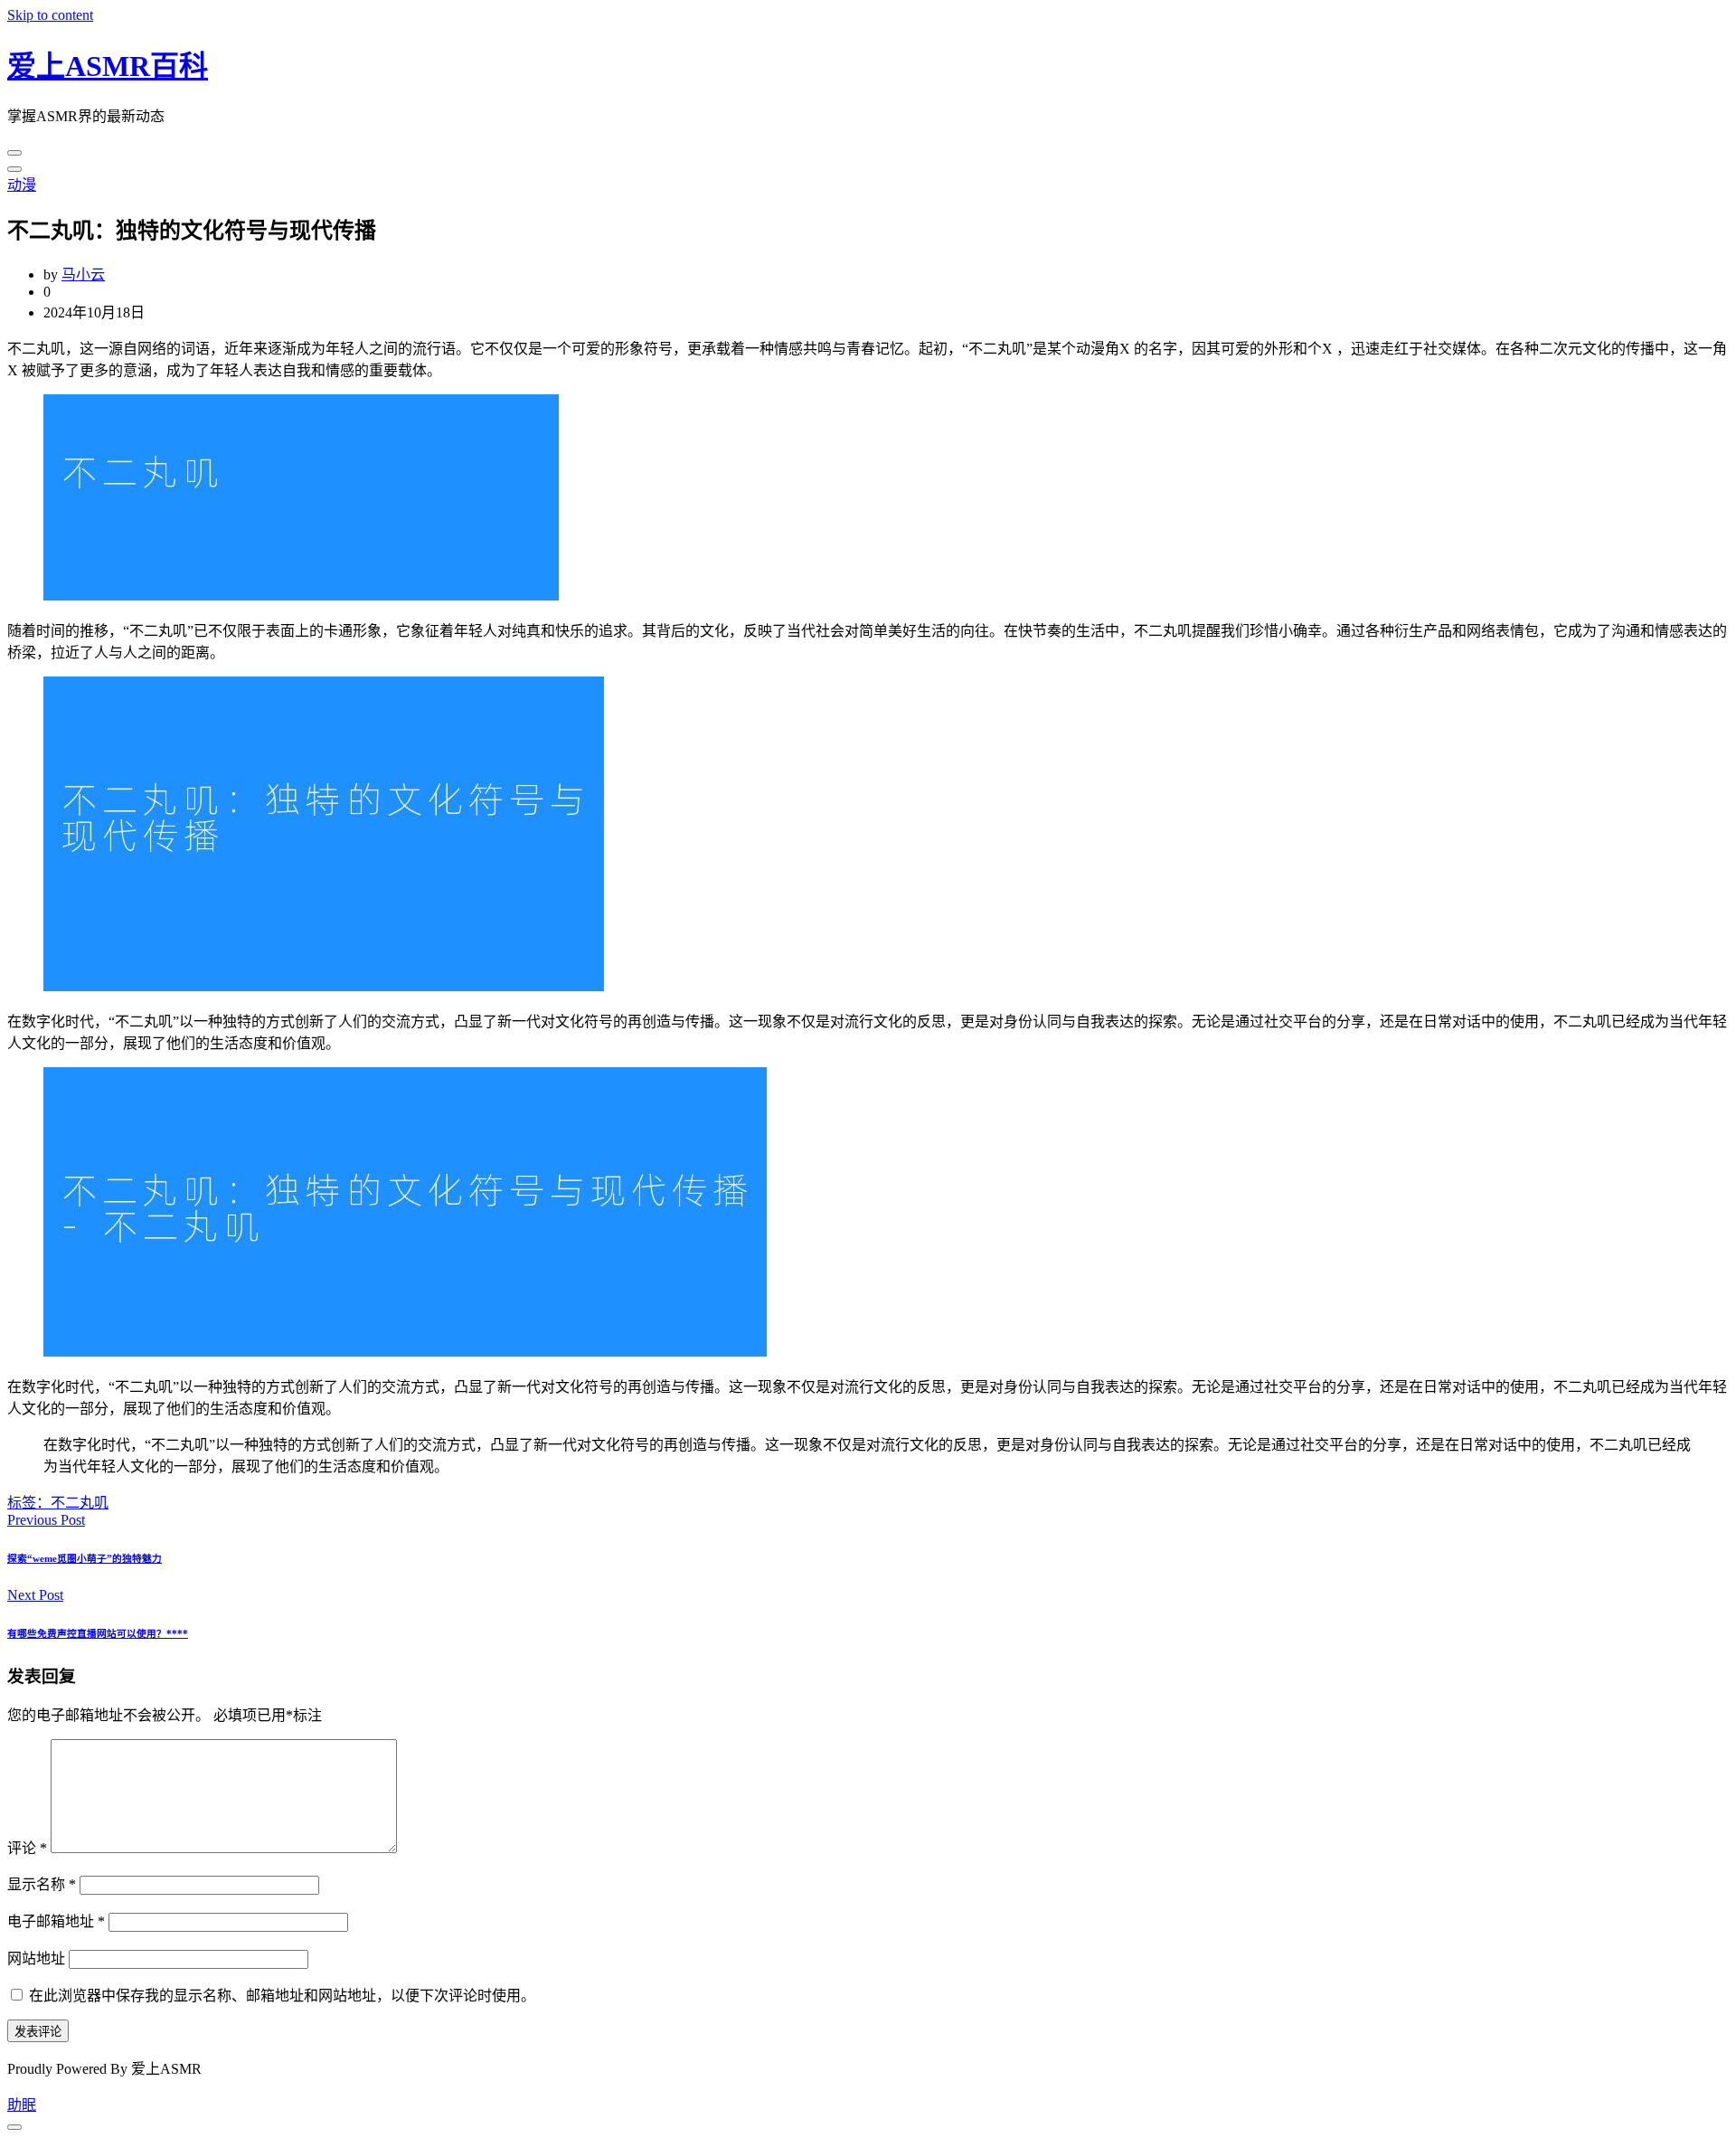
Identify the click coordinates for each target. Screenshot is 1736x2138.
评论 (27, 1848)
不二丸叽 (80, 1503)
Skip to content (50, 15)
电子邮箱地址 (56, 1921)
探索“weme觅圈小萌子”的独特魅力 (85, 1558)
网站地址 (36, 1958)
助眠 (22, 2105)
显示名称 (42, 1884)
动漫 (22, 185)
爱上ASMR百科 (108, 66)
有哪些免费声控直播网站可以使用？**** (98, 1633)
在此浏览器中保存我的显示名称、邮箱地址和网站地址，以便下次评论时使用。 (282, 1996)
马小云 (83, 274)
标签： (29, 1503)
